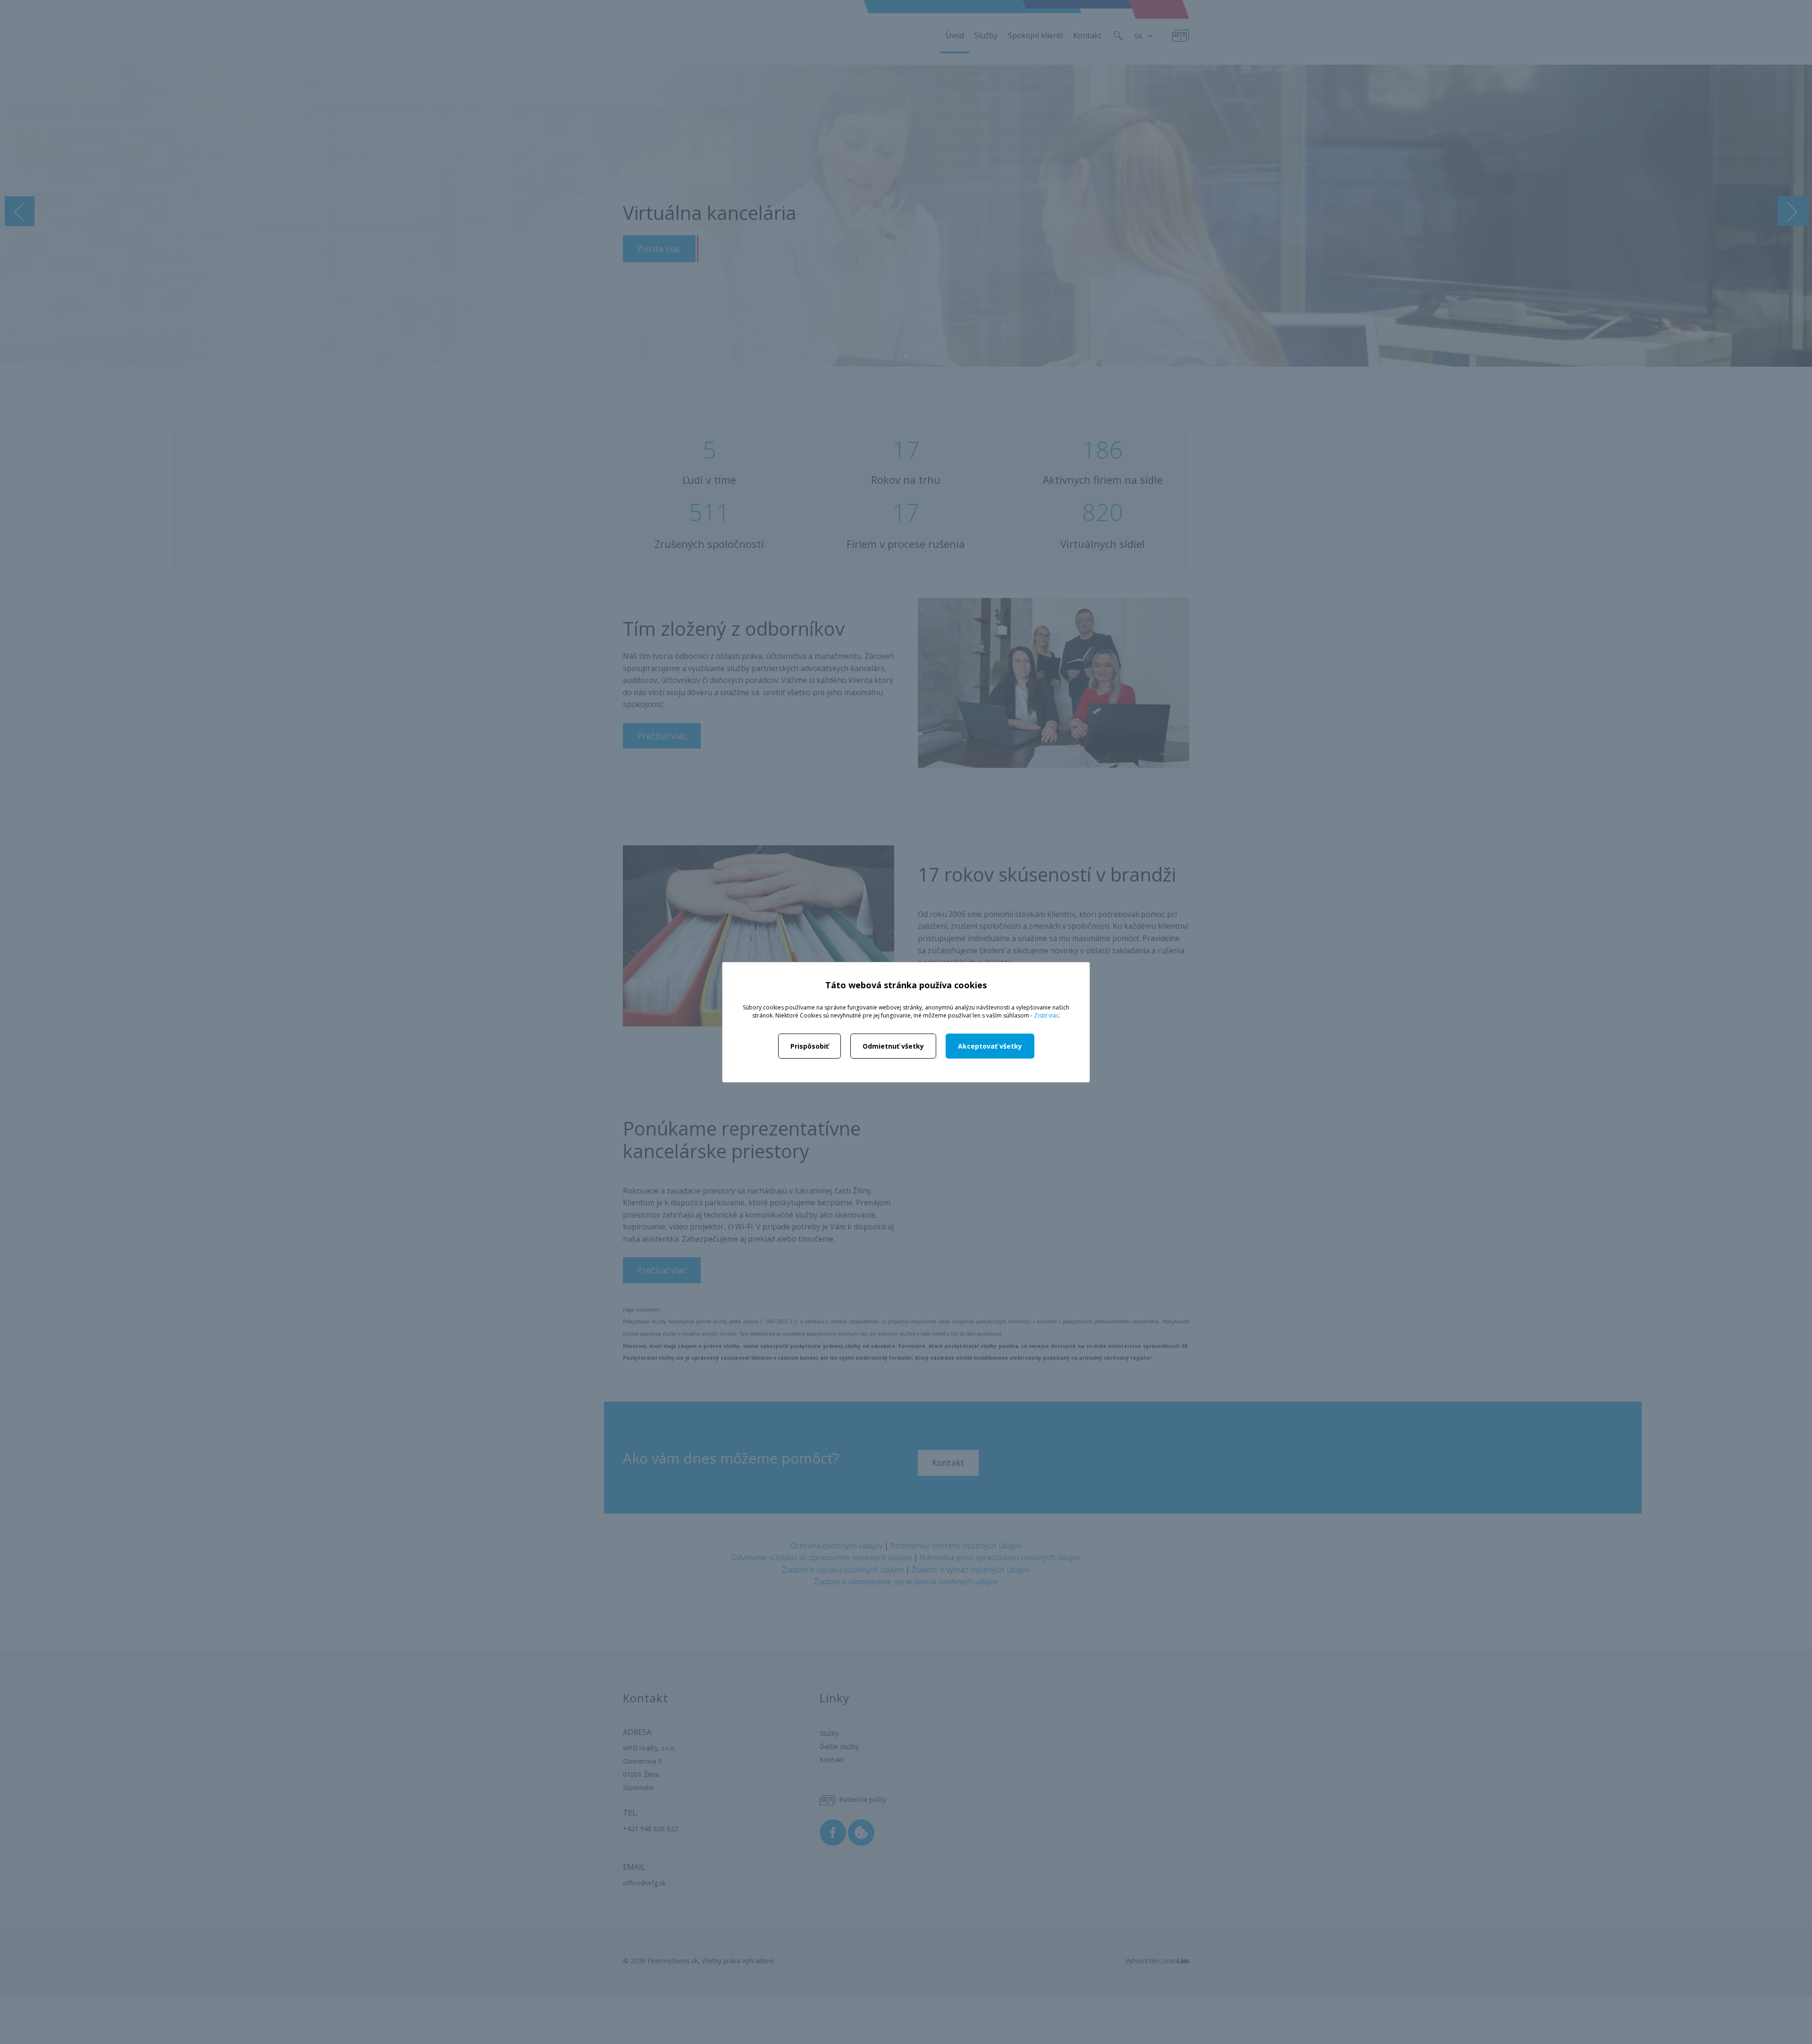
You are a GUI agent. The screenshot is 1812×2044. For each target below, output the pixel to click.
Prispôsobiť (810, 1046)
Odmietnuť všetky (893, 1046)
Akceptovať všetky (990, 1046)
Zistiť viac (1046, 1015)
